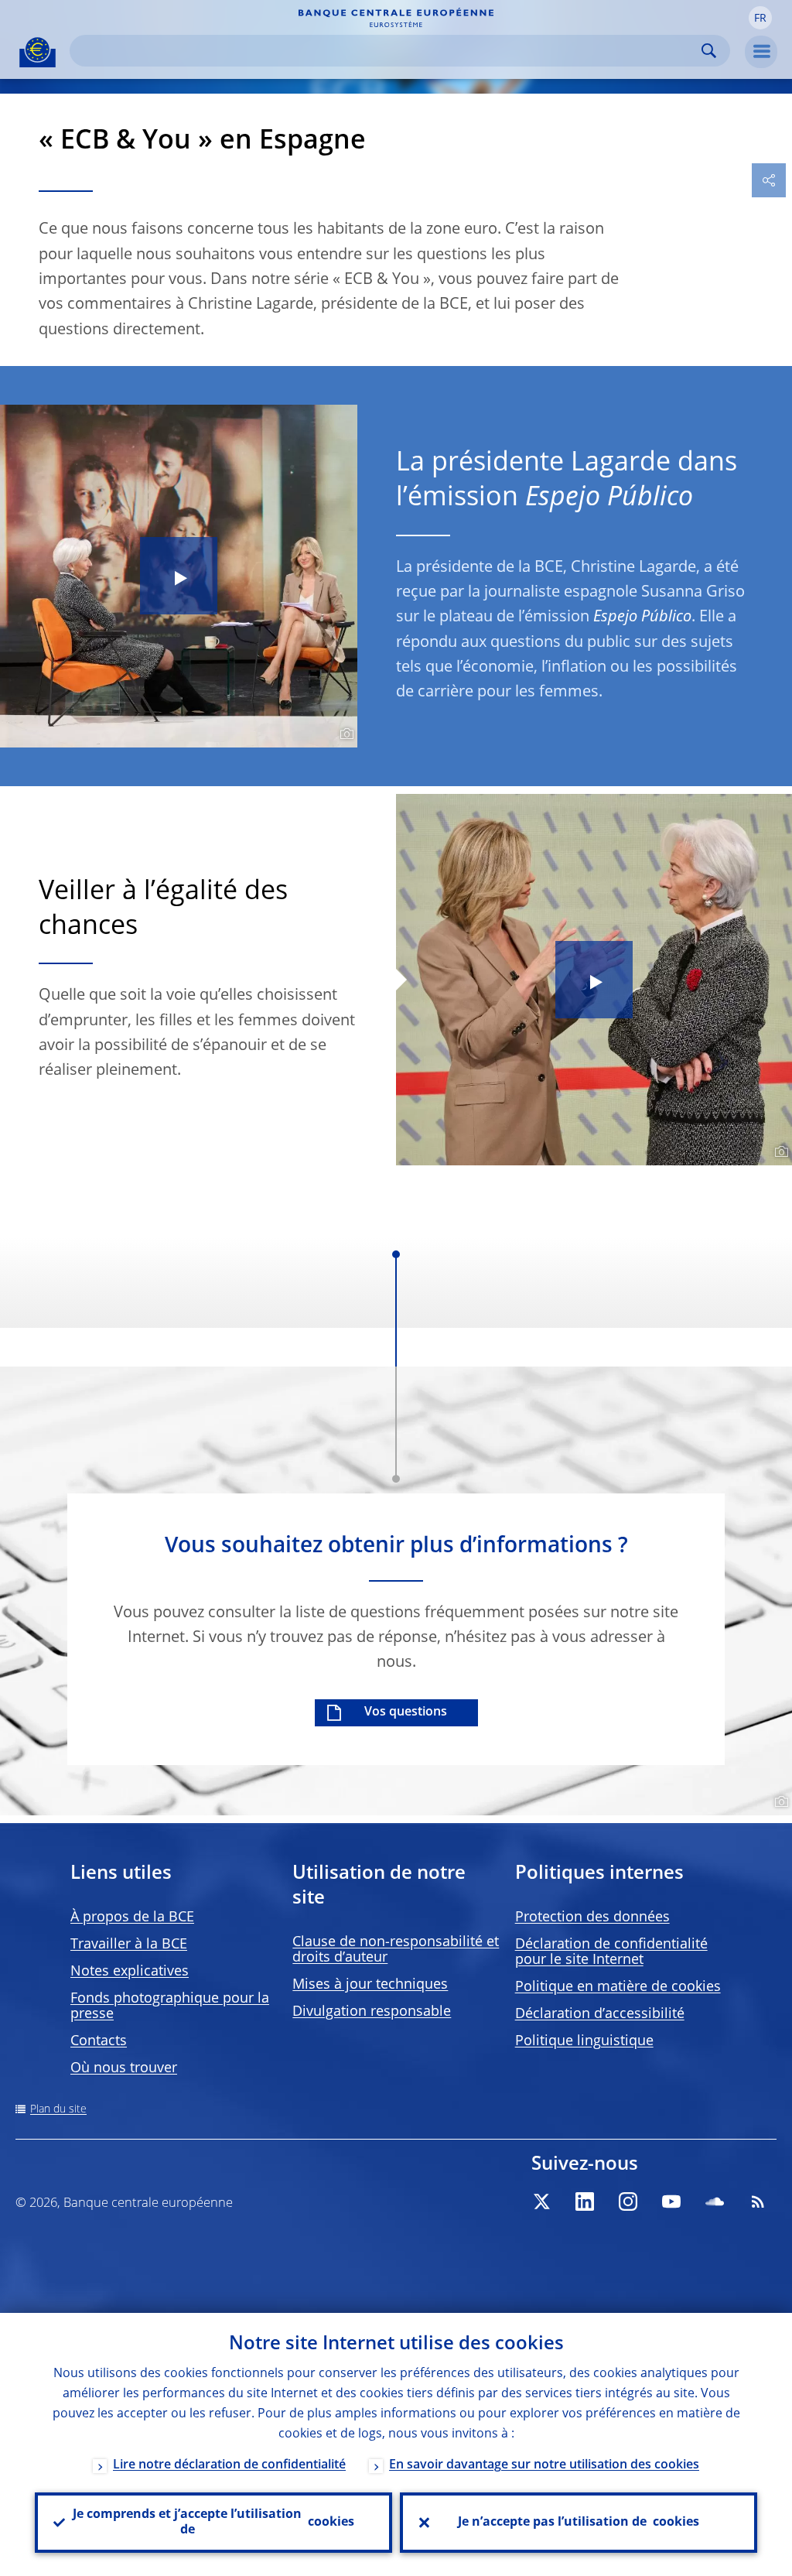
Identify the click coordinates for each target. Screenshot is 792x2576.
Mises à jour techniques (370, 1985)
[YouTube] (671, 2201)
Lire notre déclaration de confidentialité (229, 2465)
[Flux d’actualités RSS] (758, 2201)
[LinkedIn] (585, 2201)
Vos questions (406, 1712)
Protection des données (592, 1917)
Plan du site (58, 2109)
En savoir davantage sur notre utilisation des (544, 2465)
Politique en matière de (618, 1987)
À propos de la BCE (132, 1917)
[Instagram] (628, 2201)
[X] (541, 2201)
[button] (760, 18)
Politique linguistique (584, 2041)
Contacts (99, 2041)
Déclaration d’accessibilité (600, 2014)
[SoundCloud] (715, 2201)
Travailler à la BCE (129, 1945)
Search (709, 51)
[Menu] (761, 52)
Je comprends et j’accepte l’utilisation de (213, 2523)
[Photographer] (345, 734)
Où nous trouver (124, 2068)
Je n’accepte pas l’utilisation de (579, 2523)
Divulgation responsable (372, 2012)
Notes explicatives (130, 1972)
